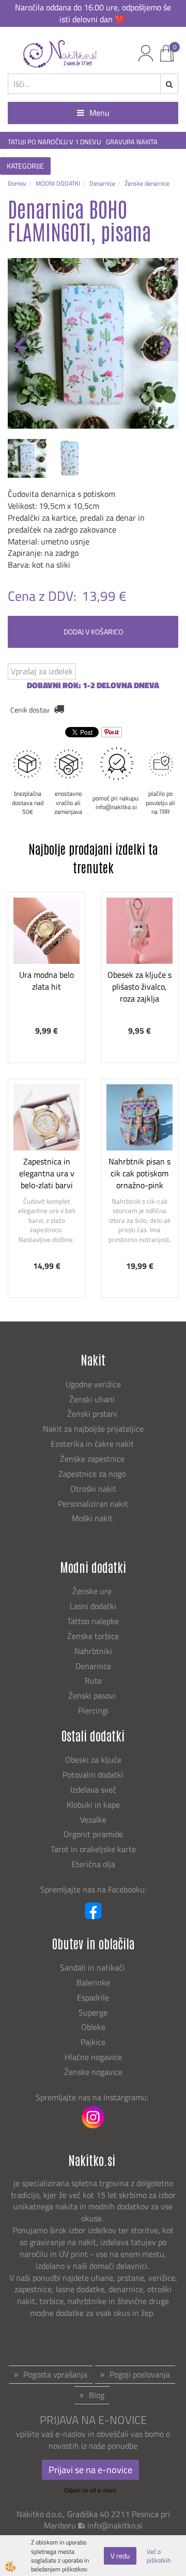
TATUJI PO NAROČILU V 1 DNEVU (54, 142)
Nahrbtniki (93, 1651)
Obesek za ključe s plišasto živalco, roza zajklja (139, 987)
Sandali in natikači (93, 1967)
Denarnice (102, 183)
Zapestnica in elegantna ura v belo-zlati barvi (47, 1173)
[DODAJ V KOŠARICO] (47, 980)
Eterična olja (93, 1864)
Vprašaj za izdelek (42, 671)
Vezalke (93, 1820)
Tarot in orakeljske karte (93, 1849)
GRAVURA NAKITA (132, 142)
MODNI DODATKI (58, 183)
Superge (93, 2012)
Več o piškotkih (159, 2556)
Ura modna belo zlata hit (47, 981)
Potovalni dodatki (93, 1775)
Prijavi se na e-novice (90, 2470)
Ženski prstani (93, 1414)
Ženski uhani (93, 1399)
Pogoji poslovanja (140, 2374)
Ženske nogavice (93, 2072)
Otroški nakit (93, 1489)
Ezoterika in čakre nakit (93, 1444)
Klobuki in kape (93, 1805)
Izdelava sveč (93, 1790)
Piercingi (93, 1710)
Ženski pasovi (93, 1695)
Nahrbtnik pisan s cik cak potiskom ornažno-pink (139, 1173)
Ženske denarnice (147, 183)
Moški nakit (93, 1518)
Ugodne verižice (93, 1384)
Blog (97, 2395)
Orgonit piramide (93, 1834)
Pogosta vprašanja (55, 2374)
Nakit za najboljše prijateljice (93, 1429)
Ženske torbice (93, 1636)
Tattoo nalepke (93, 1621)
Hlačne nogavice (93, 2057)
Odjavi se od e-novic (90, 2490)
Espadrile (93, 1997)
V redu (120, 2556)
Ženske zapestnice (93, 1459)
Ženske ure (93, 1591)
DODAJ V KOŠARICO (93, 632)
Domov (17, 183)
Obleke (93, 2027)
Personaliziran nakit (93, 1504)
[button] (165, 346)
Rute (93, 1680)
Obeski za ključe (93, 1760)
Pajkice (93, 2042)
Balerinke (93, 1982)
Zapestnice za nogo (93, 1474)
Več (47, 954)
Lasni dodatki (93, 1606)
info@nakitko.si (115, 2525)
